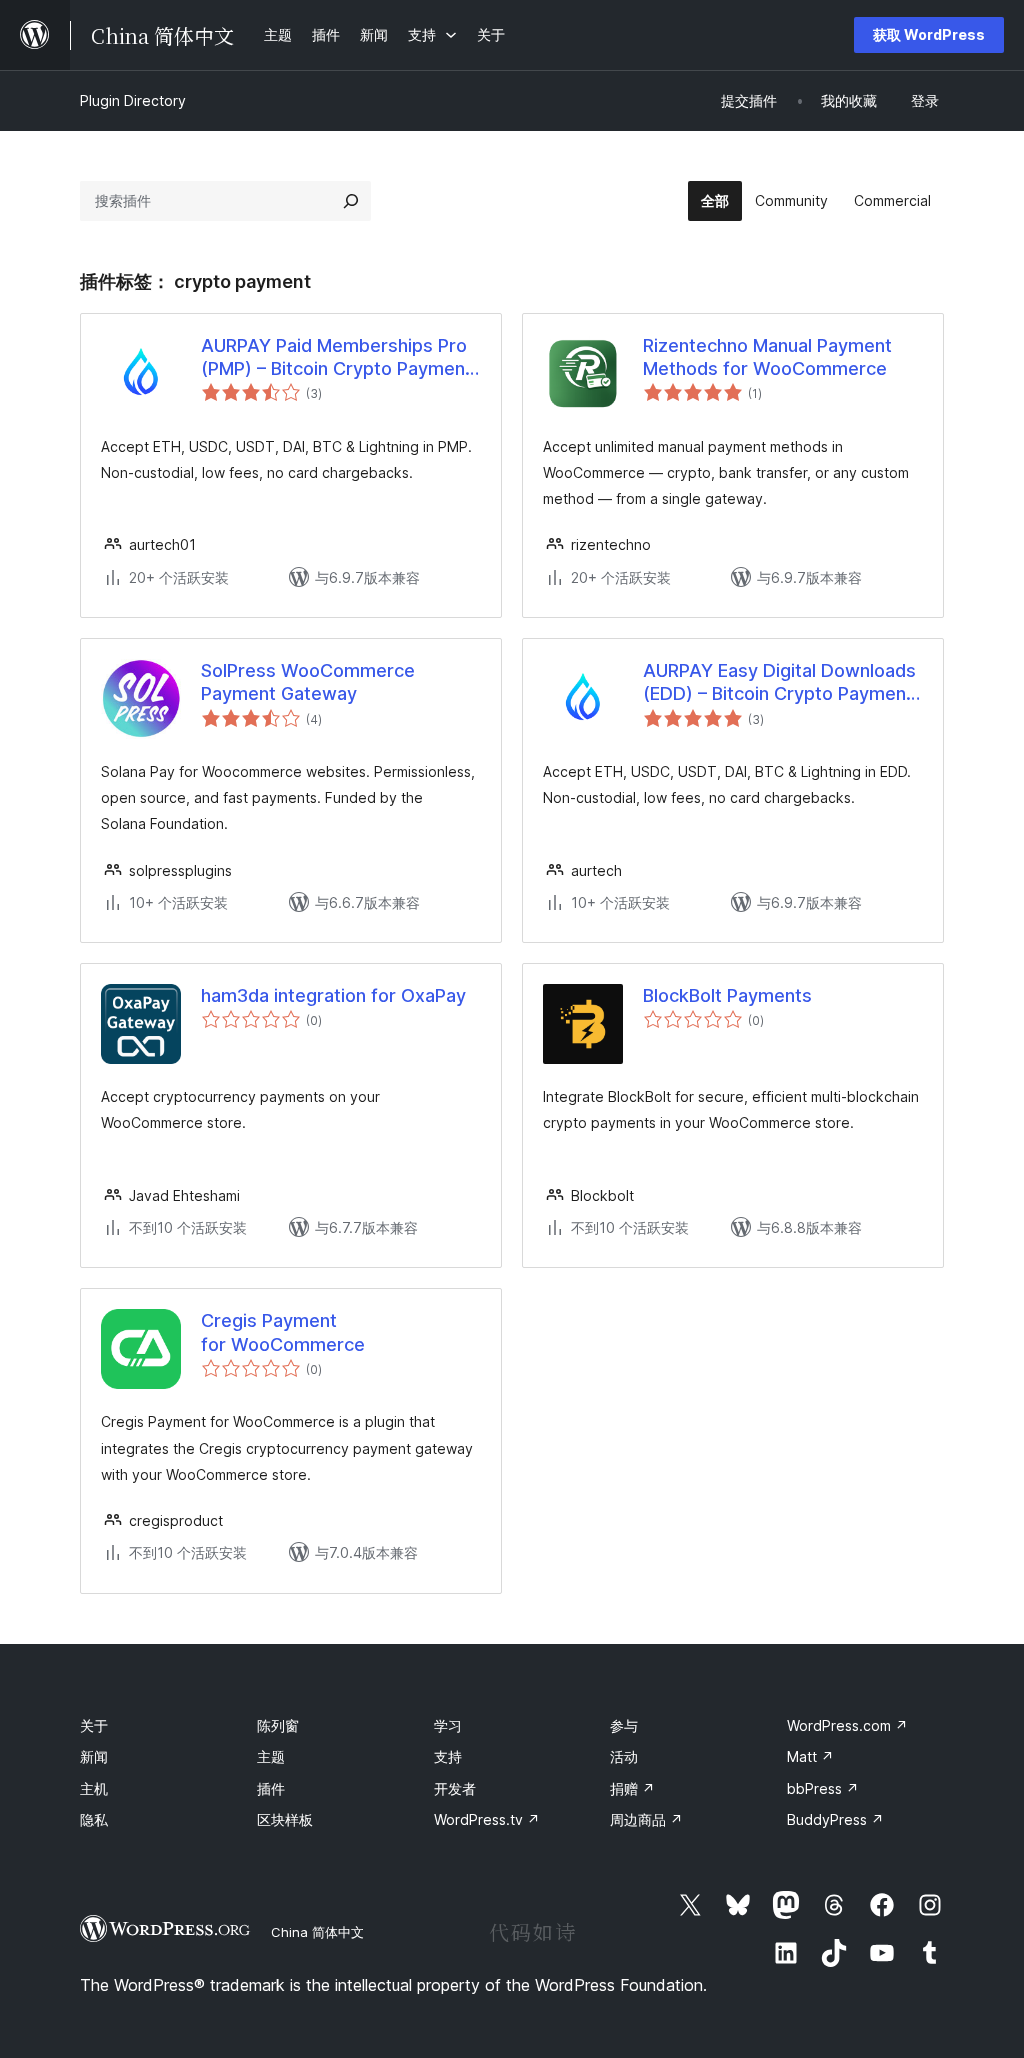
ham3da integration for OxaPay (333, 995)
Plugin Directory (133, 100)
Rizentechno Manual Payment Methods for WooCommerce (767, 357)
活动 (624, 1756)
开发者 (455, 1788)
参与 (624, 1725)
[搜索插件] (351, 201)
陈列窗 (278, 1725)
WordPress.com (847, 1725)
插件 (271, 1788)
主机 (94, 1788)
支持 (448, 1756)
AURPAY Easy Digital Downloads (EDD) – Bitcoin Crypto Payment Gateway (779, 683)
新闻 (94, 1756)
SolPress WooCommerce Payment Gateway (308, 682)
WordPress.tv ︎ (487, 1819)
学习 (448, 1725)
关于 (94, 1725)
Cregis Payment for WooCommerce (283, 1332)
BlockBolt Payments (727, 995)
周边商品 (646, 1819)
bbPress (823, 1788)
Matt (810, 1756)
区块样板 (285, 1819)
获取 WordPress (929, 34)
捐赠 (632, 1788)
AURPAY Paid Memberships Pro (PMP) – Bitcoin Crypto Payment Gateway (336, 358)
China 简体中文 (317, 1932)
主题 (271, 1756)
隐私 (94, 1819)
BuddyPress (835, 1819)
